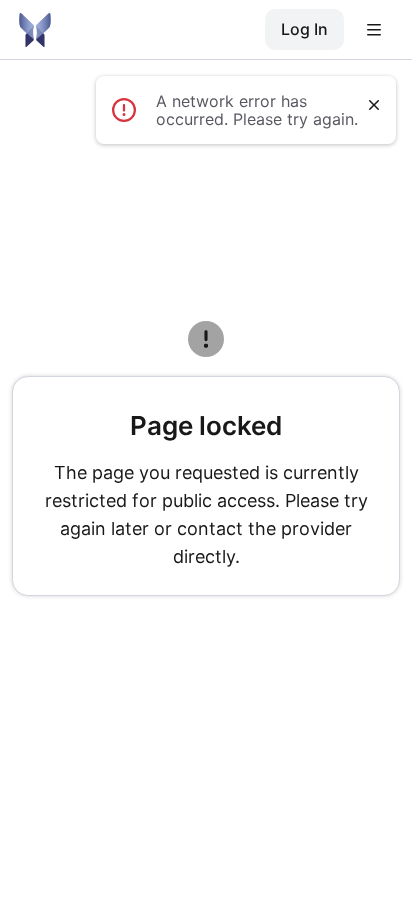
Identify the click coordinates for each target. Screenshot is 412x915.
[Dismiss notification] (374, 105)
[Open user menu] (374, 30)
